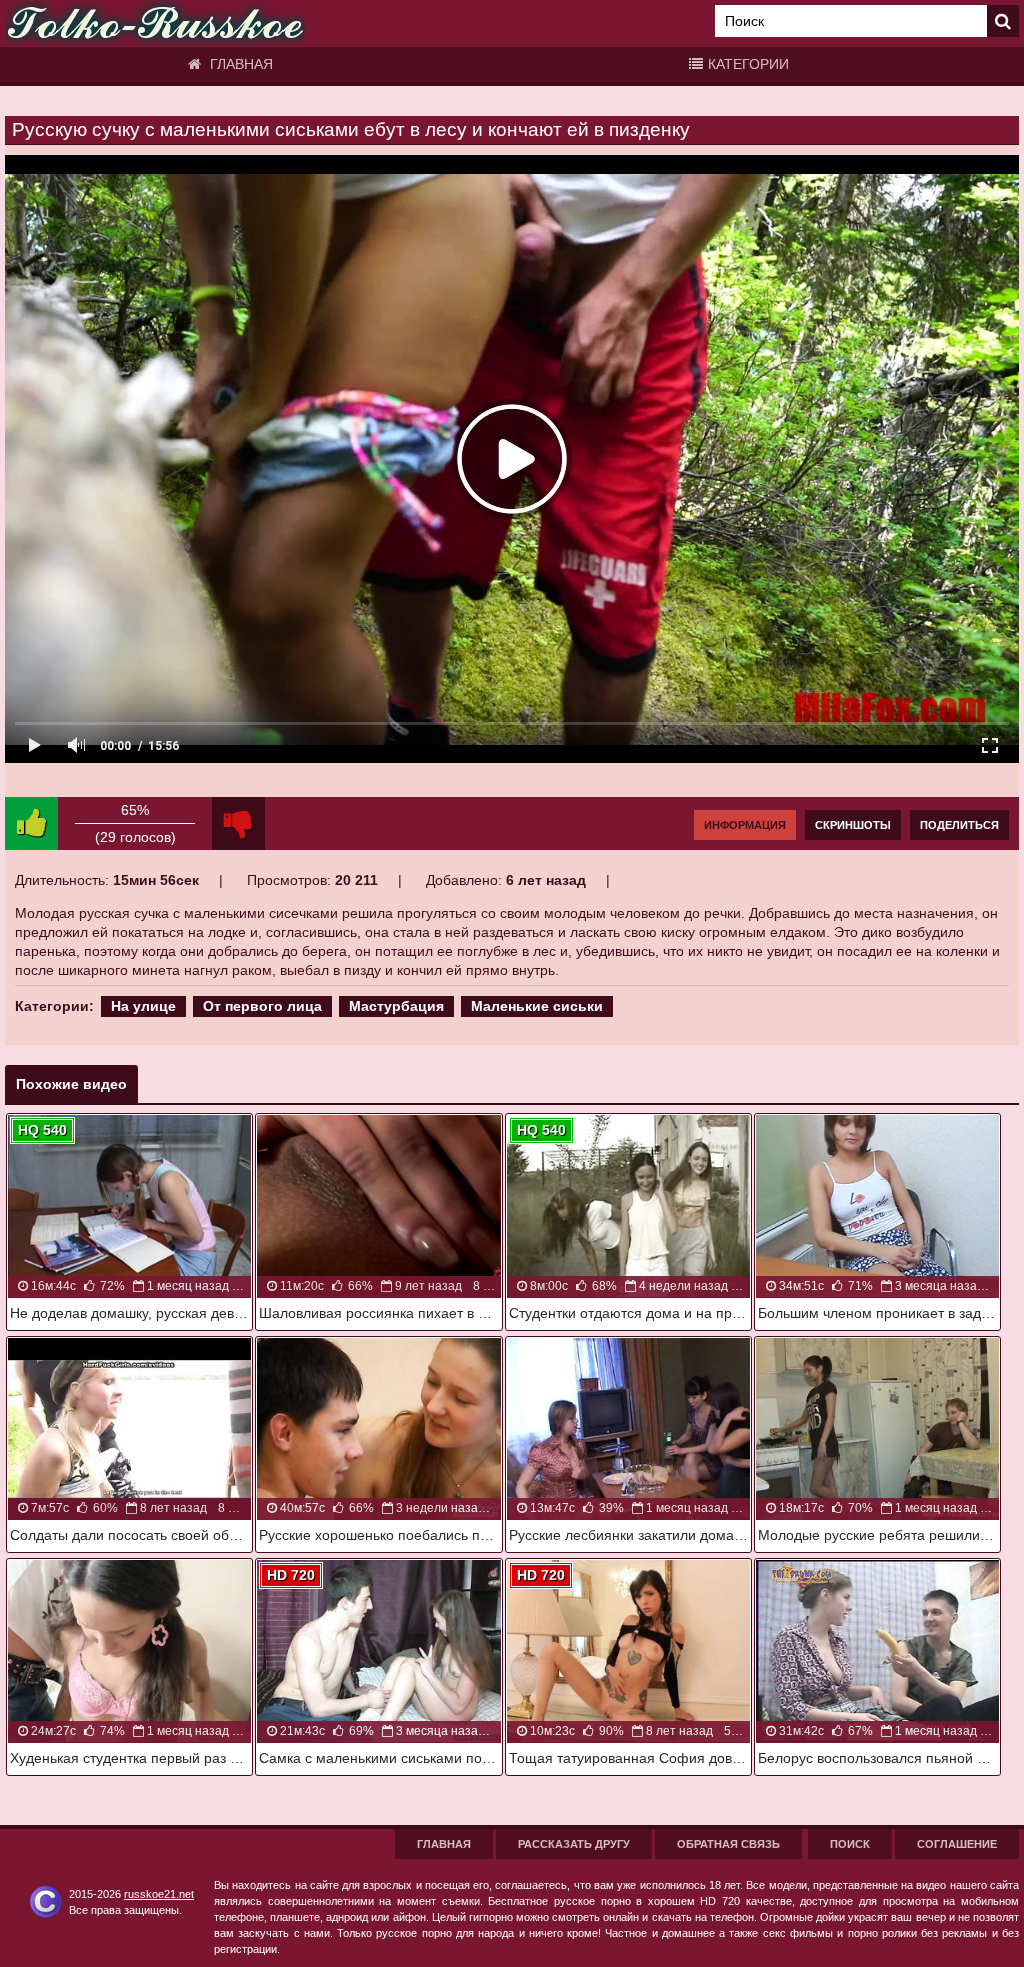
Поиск (850, 1844)
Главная (239, 64)
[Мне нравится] (31, 823)
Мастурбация (396, 1006)
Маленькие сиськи (537, 1006)
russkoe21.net (159, 1894)
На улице (143, 1006)
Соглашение (957, 1844)
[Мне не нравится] (238, 823)
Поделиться (959, 825)
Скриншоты (853, 825)
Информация (745, 825)
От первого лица (262, 1006)
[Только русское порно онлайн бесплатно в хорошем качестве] (155, 23)
